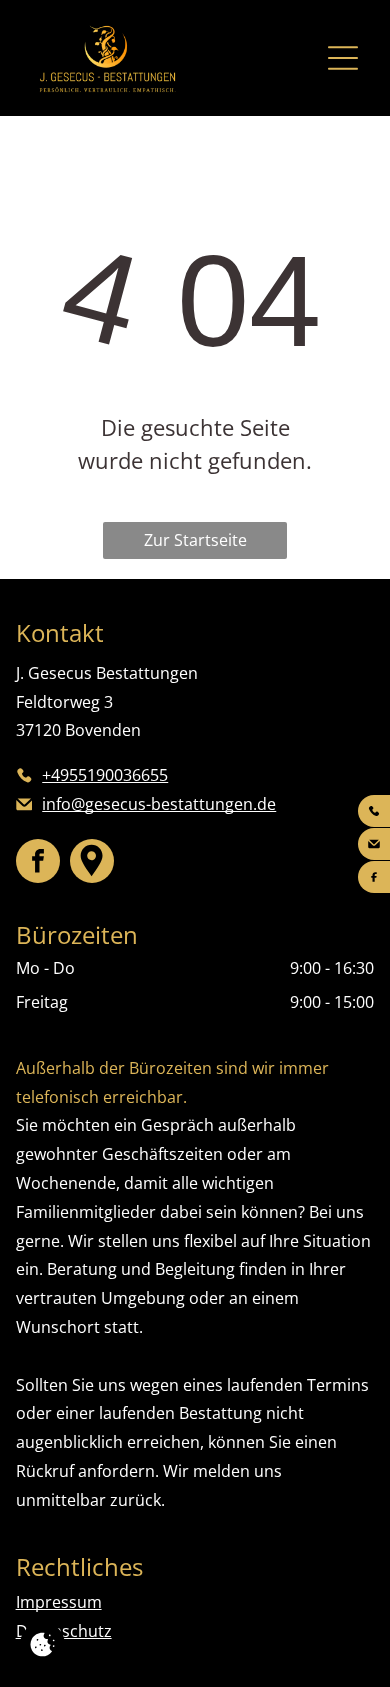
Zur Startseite (195, 540)
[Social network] (92, 861)
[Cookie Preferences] (42, 1644)
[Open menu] (343, 58)
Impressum (59, 1602)
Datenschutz (64, 1631)
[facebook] (38, 861)
